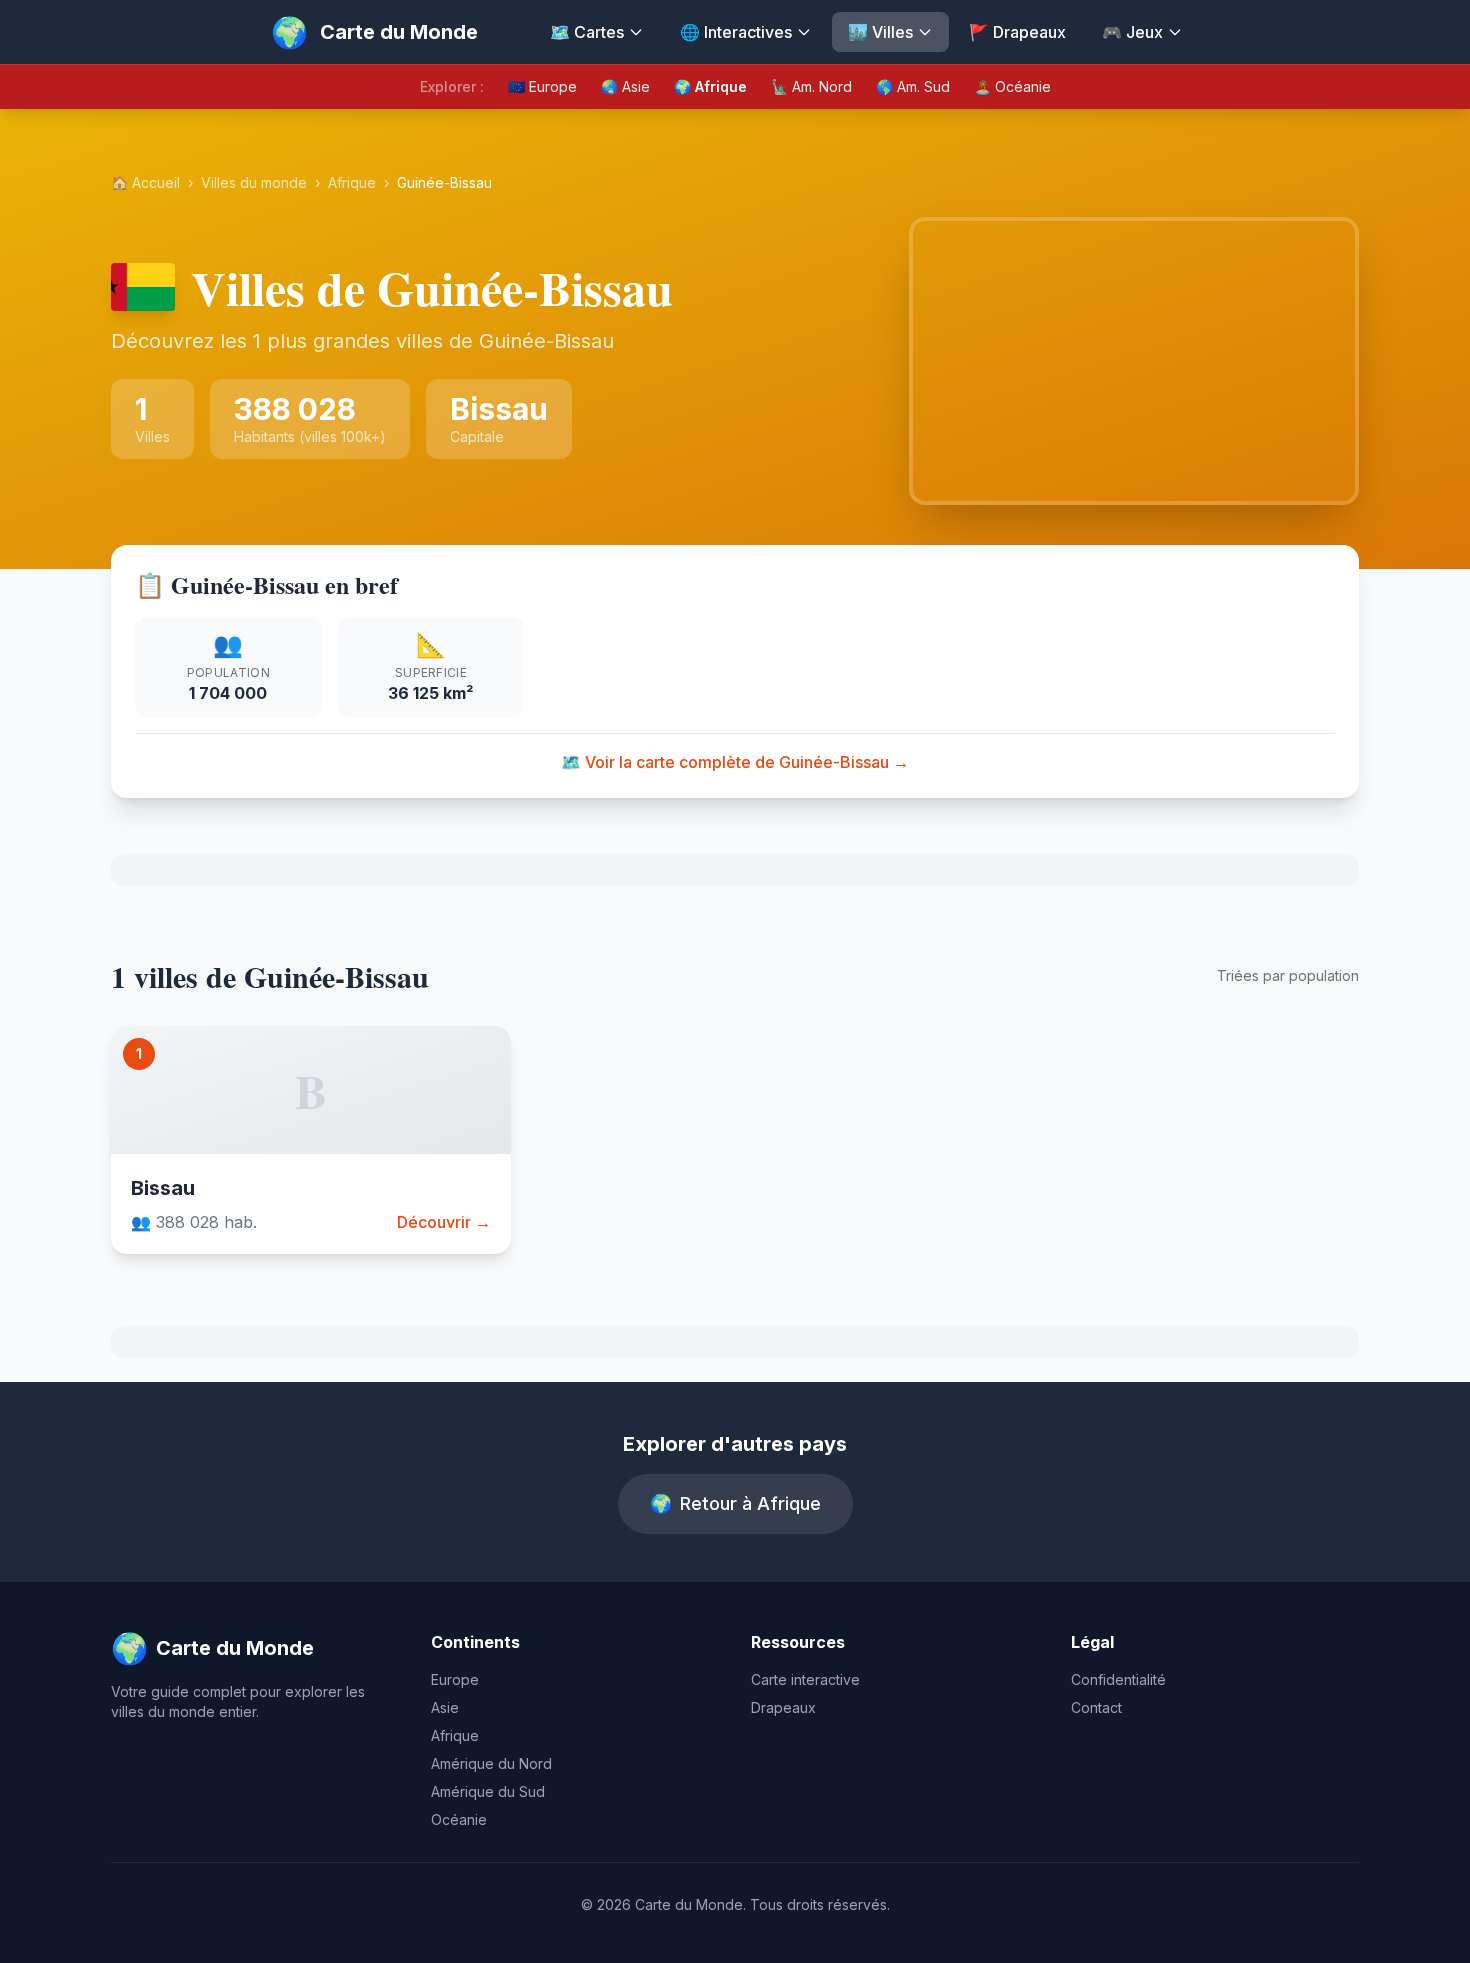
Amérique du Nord (491, 1763)
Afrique (352, 182)
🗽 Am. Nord (811, 86)
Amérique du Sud (488, 1791)
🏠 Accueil (145, 182)
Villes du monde (254, 182)
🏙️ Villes (880, 32)
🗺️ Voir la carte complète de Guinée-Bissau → (735, 762)
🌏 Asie (625, 86)
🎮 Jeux (1132, 32)
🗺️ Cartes (587, 32)
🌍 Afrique (710, 86)
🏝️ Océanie (1012, 86)
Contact (1096, 1707)
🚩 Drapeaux (1017, 32)
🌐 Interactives (736, 32)
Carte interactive (805, 1679)
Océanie (459, 1819)
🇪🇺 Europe (542, 86)
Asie (445, 1707)
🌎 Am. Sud (913, 86)
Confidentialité (1118, 1679)
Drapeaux (783, 1707)
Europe (455, 1679)
